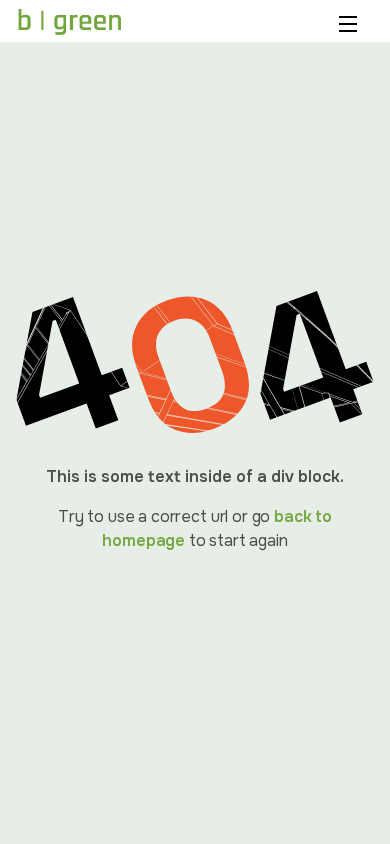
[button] (350, 21)
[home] (69, 21)
